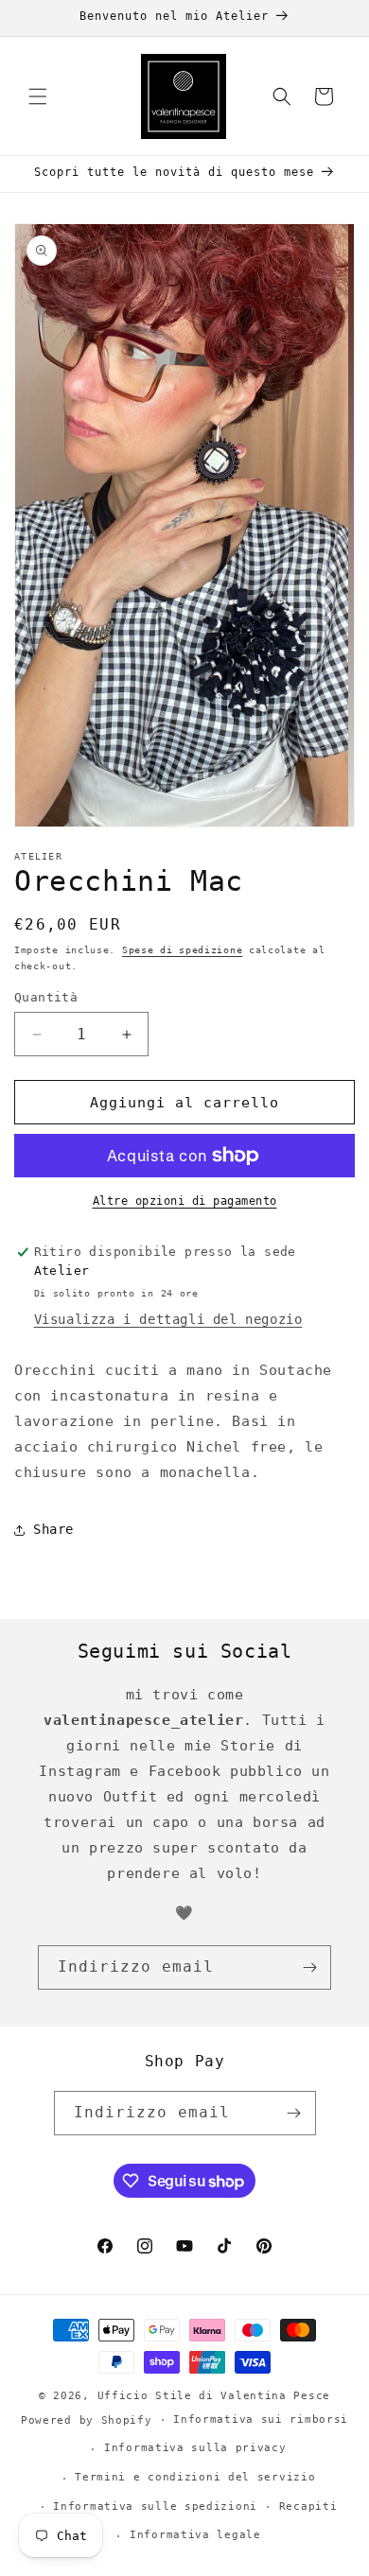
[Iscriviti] (309, 1967)
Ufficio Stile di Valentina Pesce (214, 2396)
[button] (38, 96)
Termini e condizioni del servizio (195, 2477)
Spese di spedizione (182, 950)
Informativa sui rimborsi (261, 2419)
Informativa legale (195, 2535)
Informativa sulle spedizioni (155, 2506)
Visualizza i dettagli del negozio (168, 1319)
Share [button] (53, 1529)
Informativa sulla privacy (195, 2448)
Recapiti (308, 2506)
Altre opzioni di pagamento (185, 1201)
